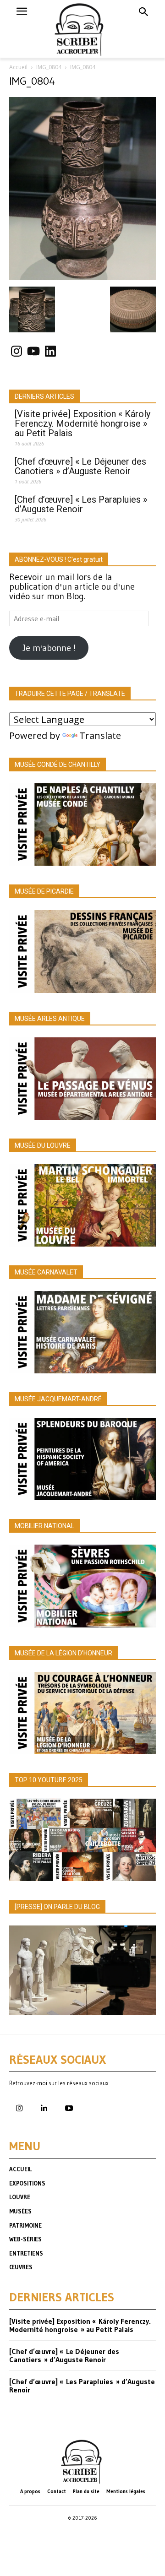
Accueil (18, 67)
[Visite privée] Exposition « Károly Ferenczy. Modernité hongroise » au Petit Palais (82, 424)
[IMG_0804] (82, 277)
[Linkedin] (44, 2109)
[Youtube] (69, 2109)
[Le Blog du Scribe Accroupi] (83, 29)
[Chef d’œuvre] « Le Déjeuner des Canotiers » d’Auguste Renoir (80, 466)
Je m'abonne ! (49, 648)
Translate (100, 735)
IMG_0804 (49, 67)
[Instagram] (19, 2109)
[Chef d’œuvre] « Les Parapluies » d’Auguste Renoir (81, 504)
